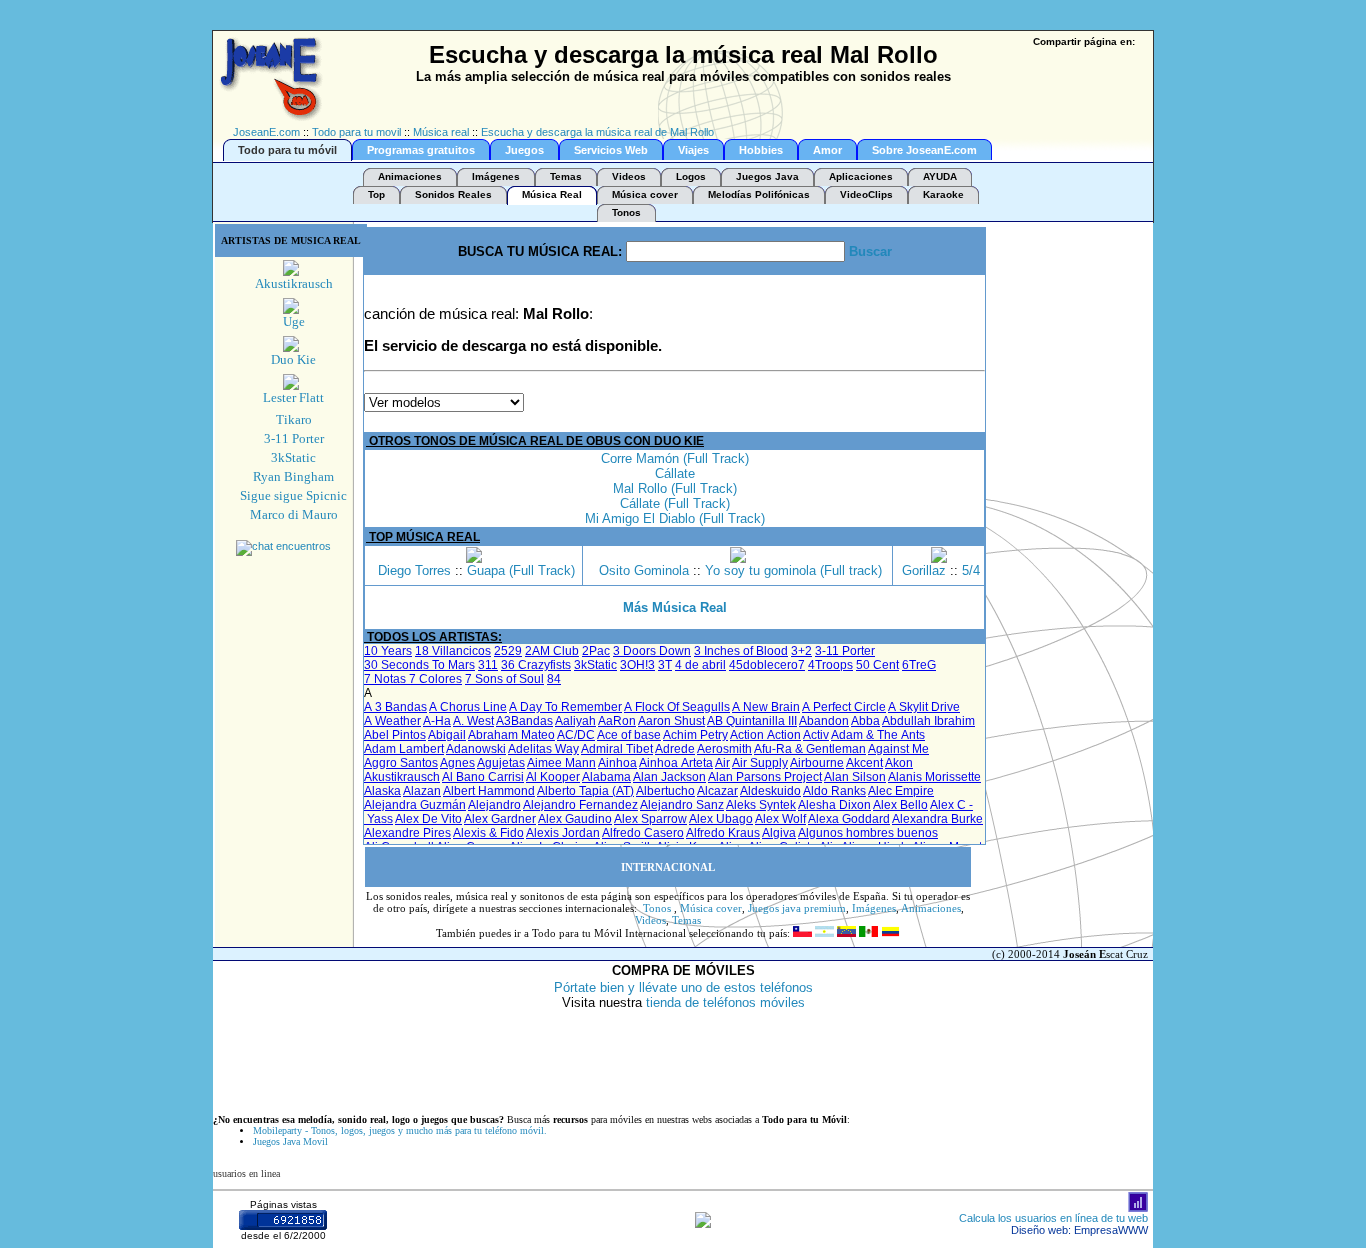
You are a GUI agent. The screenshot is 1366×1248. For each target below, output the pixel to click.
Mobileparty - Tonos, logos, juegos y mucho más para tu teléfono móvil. (400, 1130)
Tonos (626, 212)
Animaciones (410, 176)
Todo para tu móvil (287, 150)
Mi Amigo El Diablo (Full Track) (675, 518)
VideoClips (866, 194)
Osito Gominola (644, 570)
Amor (827, 150)
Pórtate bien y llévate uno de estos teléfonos (683, 987)
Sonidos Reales (453, 194)
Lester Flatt (293, 397)
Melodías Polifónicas (759, 194)
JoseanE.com (266, 132)
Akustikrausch (294, 283)
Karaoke (943, 194)
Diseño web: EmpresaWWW (1079, 1230)
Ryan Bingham (293, 476)
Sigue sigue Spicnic (293, 495)
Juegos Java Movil (290, 1141)
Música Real (552, 194)
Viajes (693, 150)
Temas (566, 176)
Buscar (870, 251)
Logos (691, 176)
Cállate (675, 473)
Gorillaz (924, 570)
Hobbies (761, 150)
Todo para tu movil (356, 132)
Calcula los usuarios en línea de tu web (1053, 1218)
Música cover (645, 194)
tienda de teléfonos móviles (725, 1002)
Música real (441, 132)
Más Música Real (675, 607)
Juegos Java (767, 176)
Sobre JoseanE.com (924, 150)
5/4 (971, 570)
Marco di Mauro (294, 514)
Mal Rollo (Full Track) (675, 488)
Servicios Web (611, 150)
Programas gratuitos (421, 150)
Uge (294, 321)
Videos (629, 176)
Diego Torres (414, 570)
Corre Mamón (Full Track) (675, 458)
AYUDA (940, 176)
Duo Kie (293, 359)
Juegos (524, 150)
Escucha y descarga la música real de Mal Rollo (597, 132)
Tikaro (294, 419)
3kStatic (293, 457)
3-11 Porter (294, 438)
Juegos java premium (797, 908)
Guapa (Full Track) (521, 570)
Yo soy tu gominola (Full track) (793, 570)
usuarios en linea (246, 1173)
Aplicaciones (861, 176)
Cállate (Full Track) (675, 503)
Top (376, 194)
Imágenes (496, 176)
